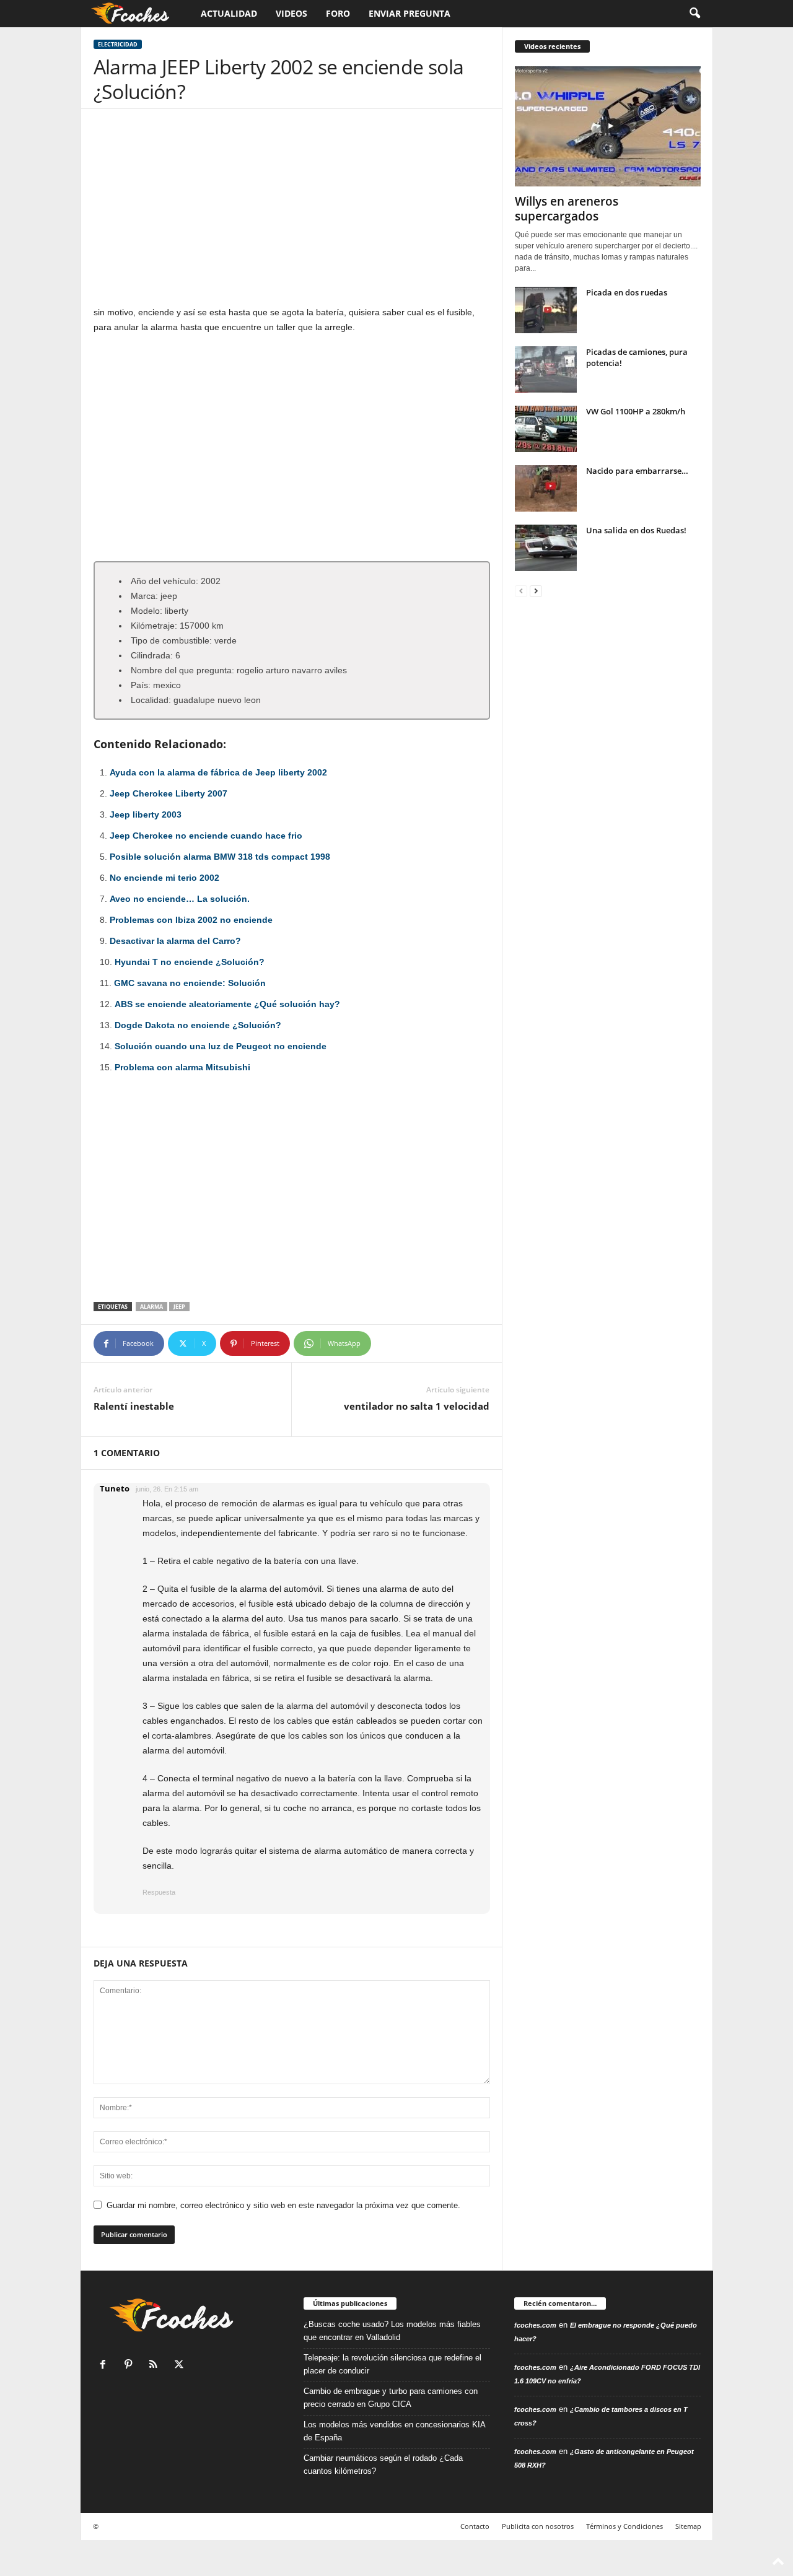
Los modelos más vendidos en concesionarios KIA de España (394, 2431)
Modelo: (147, 611)
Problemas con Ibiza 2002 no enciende (191, 920)
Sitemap (688, 2526)
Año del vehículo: (164, 581)
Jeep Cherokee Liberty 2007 (169, 793)
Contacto (475, 2526)
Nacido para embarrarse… (637, 471)
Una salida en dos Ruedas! (636, 530)
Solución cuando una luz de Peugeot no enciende (221, 1046)
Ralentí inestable (134, 1406)
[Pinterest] (131, 2366)
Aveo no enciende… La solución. (180, 899)
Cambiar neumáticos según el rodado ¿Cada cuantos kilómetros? (383, 2465)
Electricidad (118, 44)
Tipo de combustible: (171, 640)
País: (141, 685)
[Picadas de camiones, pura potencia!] (546, 369)
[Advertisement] (292, 213)
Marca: (144, 596)
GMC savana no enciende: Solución (190, 983)
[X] (181, 2366)
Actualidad (229, 13)
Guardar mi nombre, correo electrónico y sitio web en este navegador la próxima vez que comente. (283, 2205)
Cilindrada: (152, 655)
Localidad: (151, 700)
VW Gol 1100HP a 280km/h (636, 411)
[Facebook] (106, 2366)
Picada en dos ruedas (627, 292)
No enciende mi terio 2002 (164, 878)
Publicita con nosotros (538, 2526)
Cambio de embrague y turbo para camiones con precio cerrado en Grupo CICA (391, 2398)
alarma (151, 1307)
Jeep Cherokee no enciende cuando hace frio (206, 836)
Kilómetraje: (154, 626)
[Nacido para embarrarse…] (546, 488)
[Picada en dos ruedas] (546, 310)
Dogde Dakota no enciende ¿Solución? (198, 1025)
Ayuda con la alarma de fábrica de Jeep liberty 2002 (218, 772)
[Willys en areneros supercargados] (608, 126)
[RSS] (156, 2366)
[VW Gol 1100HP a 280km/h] (546, 429)
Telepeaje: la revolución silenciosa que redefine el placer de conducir (392, 2364)
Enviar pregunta (410, 13)
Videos (291, 13)
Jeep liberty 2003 (146, 814)
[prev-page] (521, 591)
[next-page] (536, 591)
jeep (179, 1307)
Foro (338, 13)
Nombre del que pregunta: (182, 670)
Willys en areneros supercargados (567, 209)
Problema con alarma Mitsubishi (182, 1067)
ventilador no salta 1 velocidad (417, 1406)
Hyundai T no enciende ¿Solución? (190, 962)
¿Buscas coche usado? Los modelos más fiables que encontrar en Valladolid (392, 2331)
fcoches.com (535, 2325)
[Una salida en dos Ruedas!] (546, 548)
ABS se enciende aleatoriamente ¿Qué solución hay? (227, 1004)
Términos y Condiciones (624, 2526)
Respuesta (159, 1892)
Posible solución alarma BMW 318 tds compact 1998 (220, 857)
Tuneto (115, 1488)
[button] (694, 14)
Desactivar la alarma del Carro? (175, 941)
